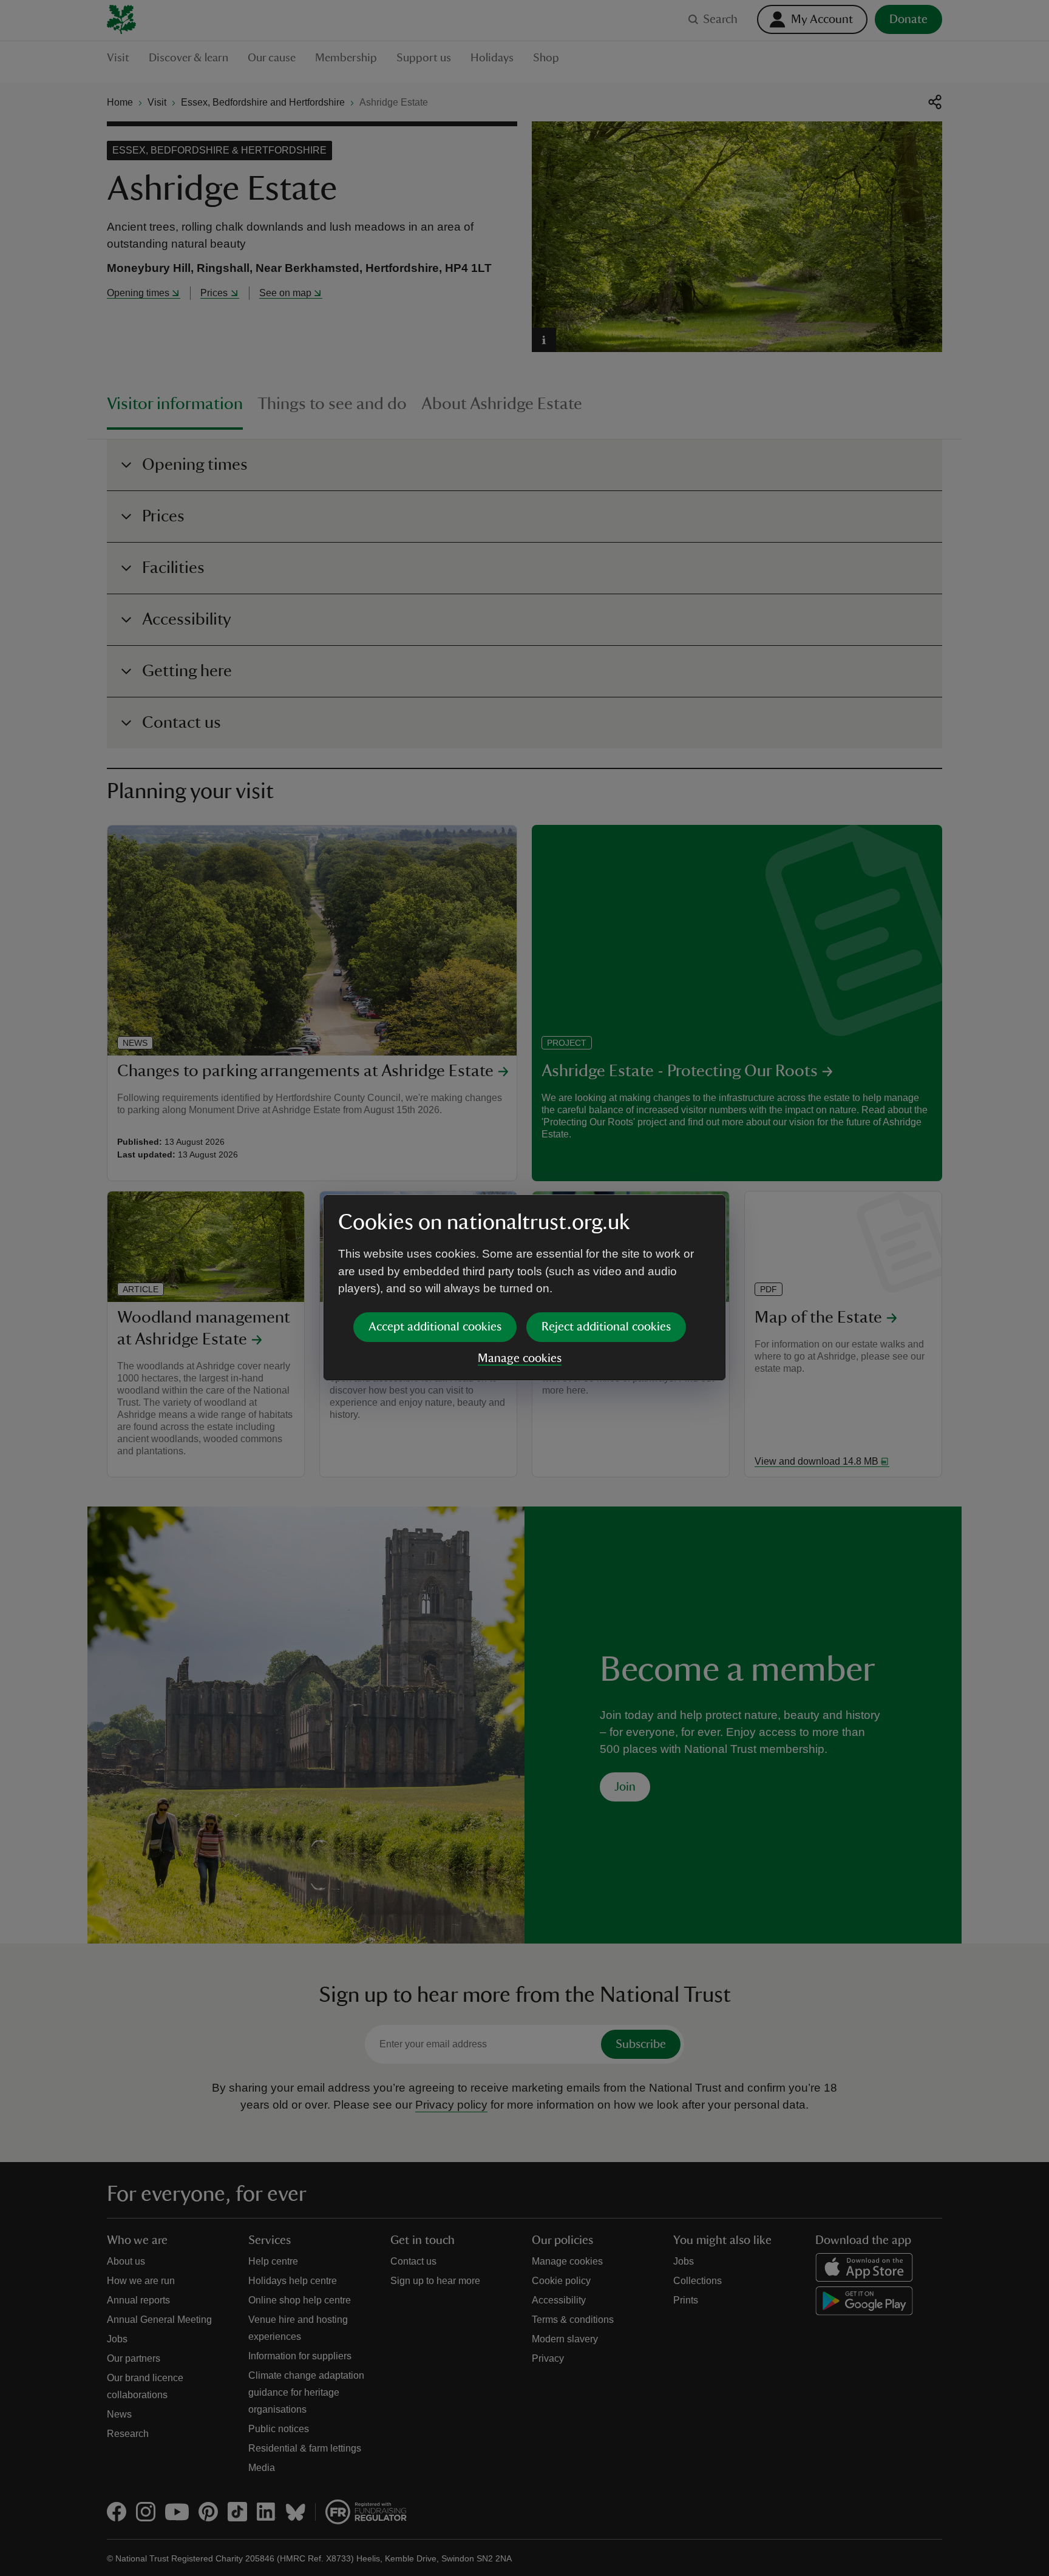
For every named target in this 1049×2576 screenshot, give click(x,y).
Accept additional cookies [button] (435, 1327)
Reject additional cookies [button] (606, 1327)
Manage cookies (520, 1358)
